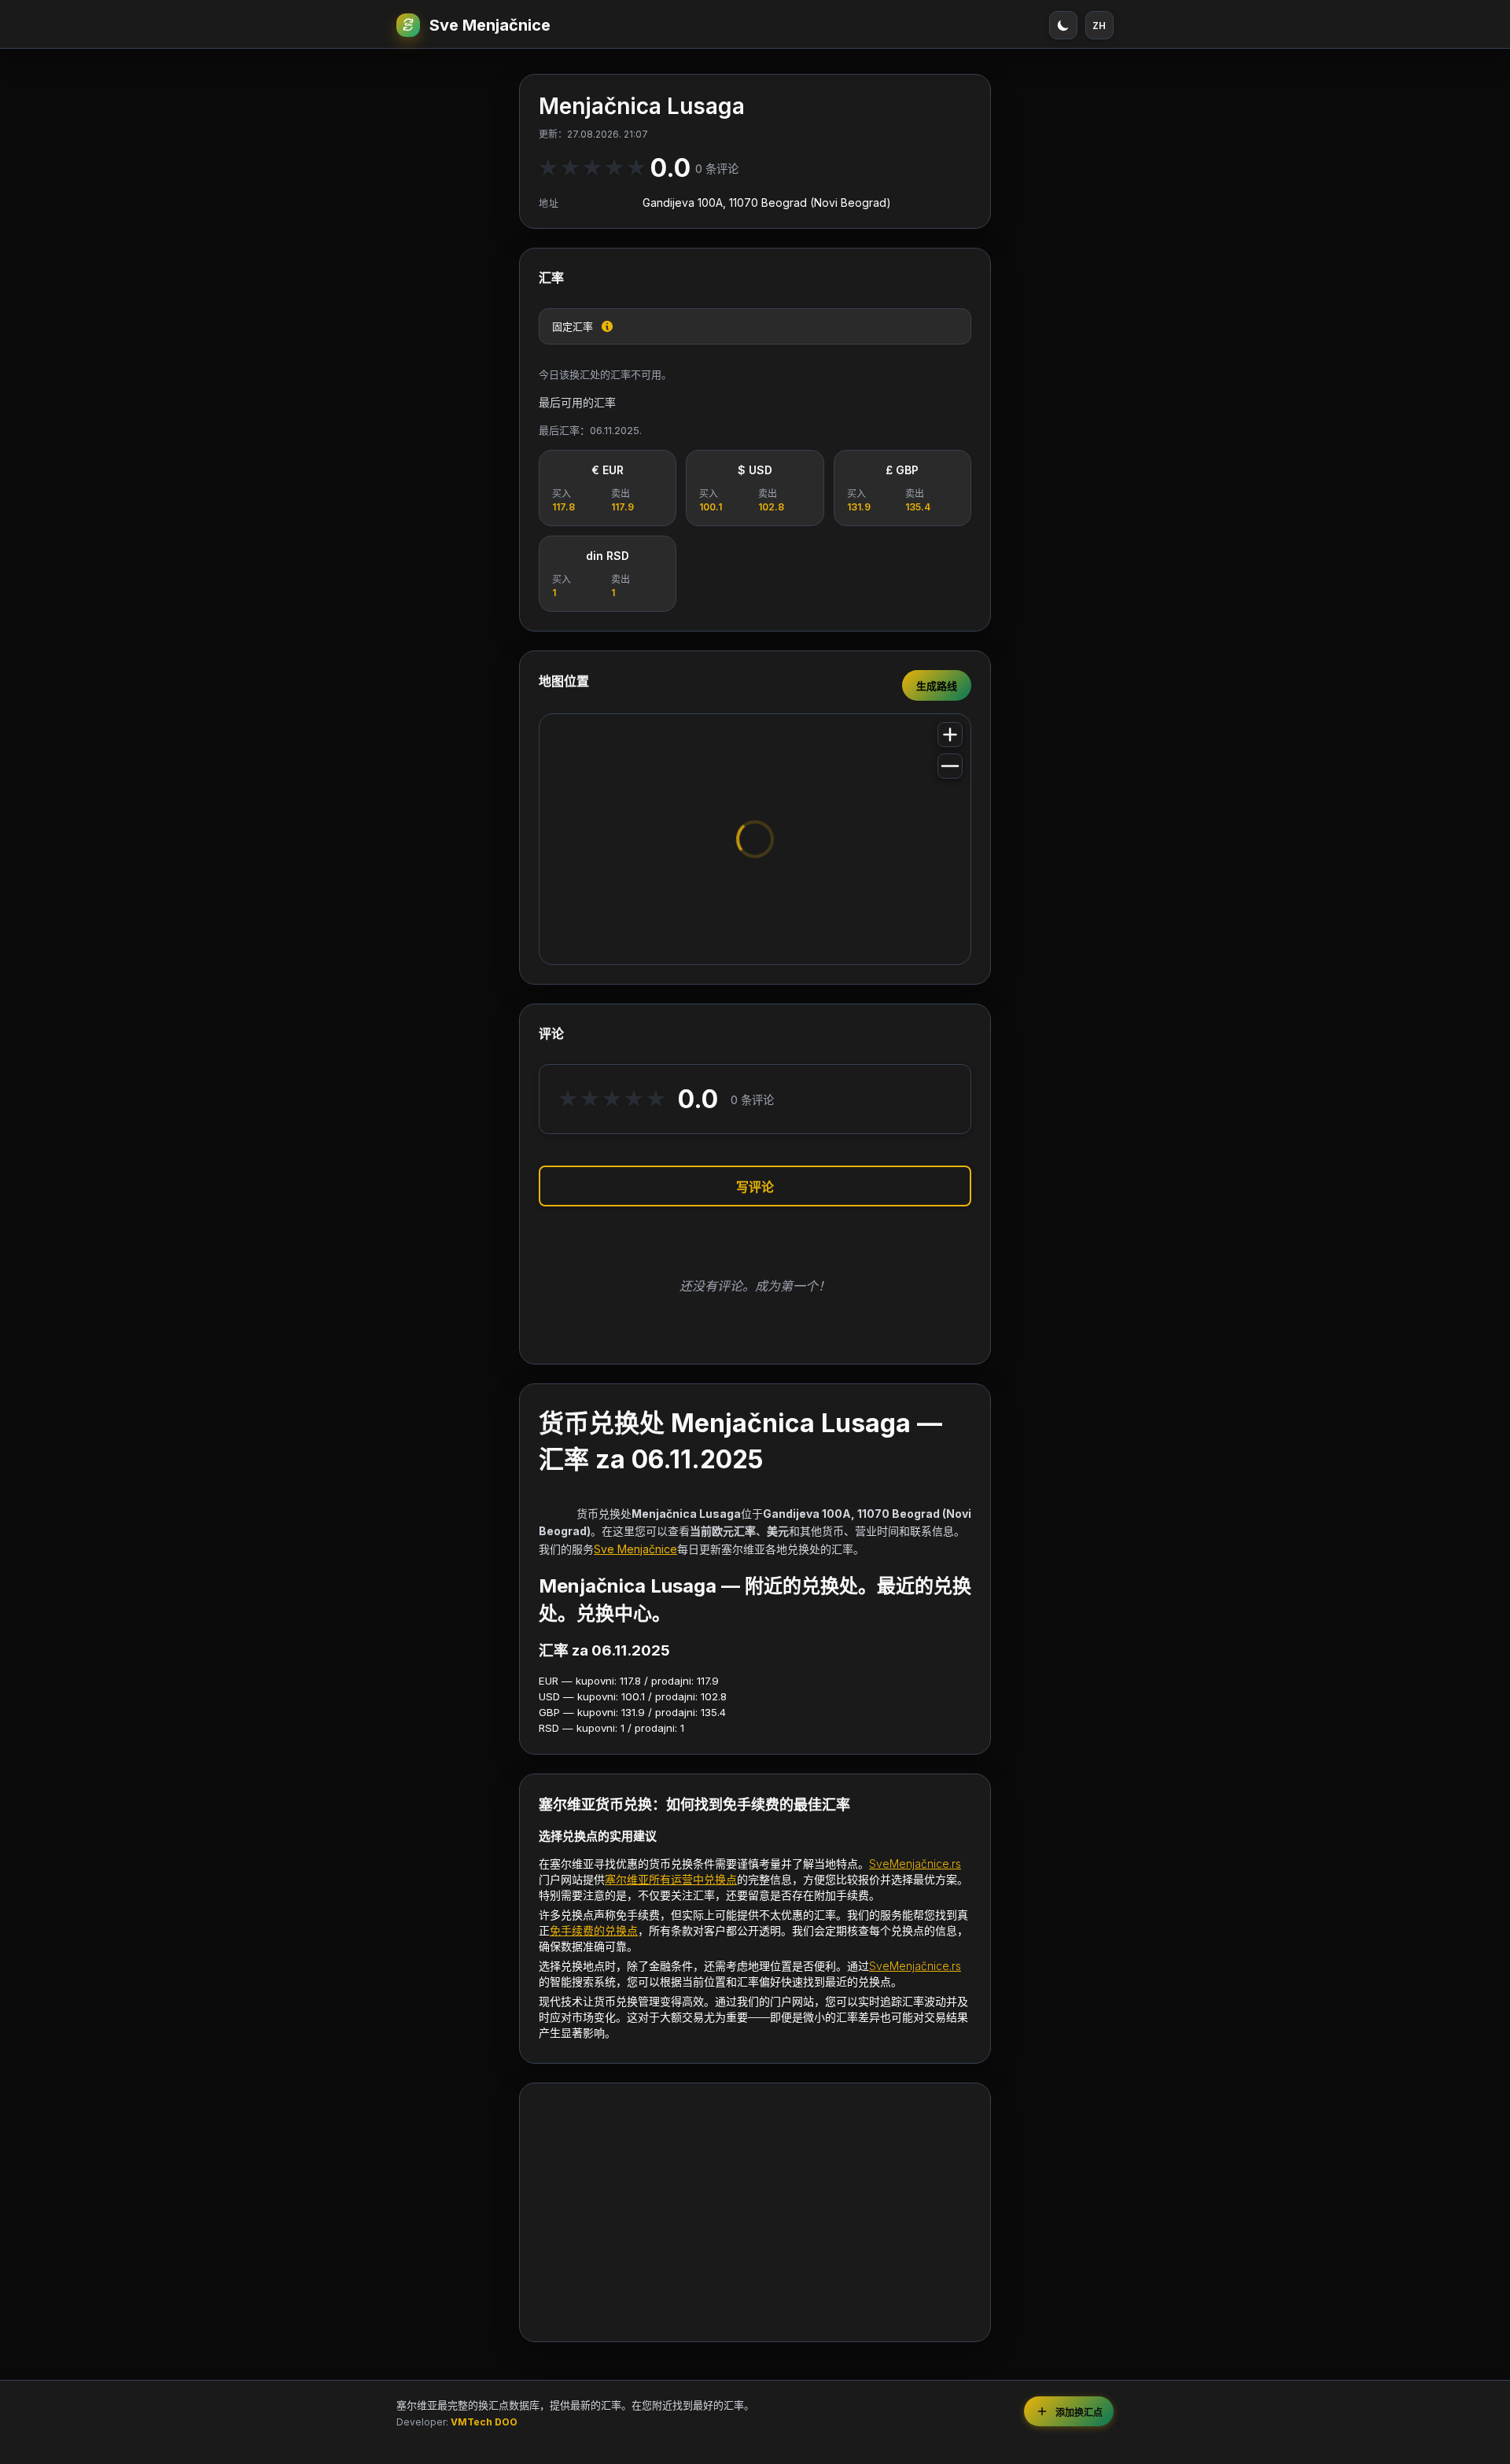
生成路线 (937, 686)
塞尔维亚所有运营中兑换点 (671, 1879)
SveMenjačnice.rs (915, 1864)
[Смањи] (950, 766)
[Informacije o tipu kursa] (607, 326)
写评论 (755, 1187)
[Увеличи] (950, 735)
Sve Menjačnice (490, 25)
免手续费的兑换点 (594, 1930)
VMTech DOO (484, 2422)
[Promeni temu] (1063, 25)
